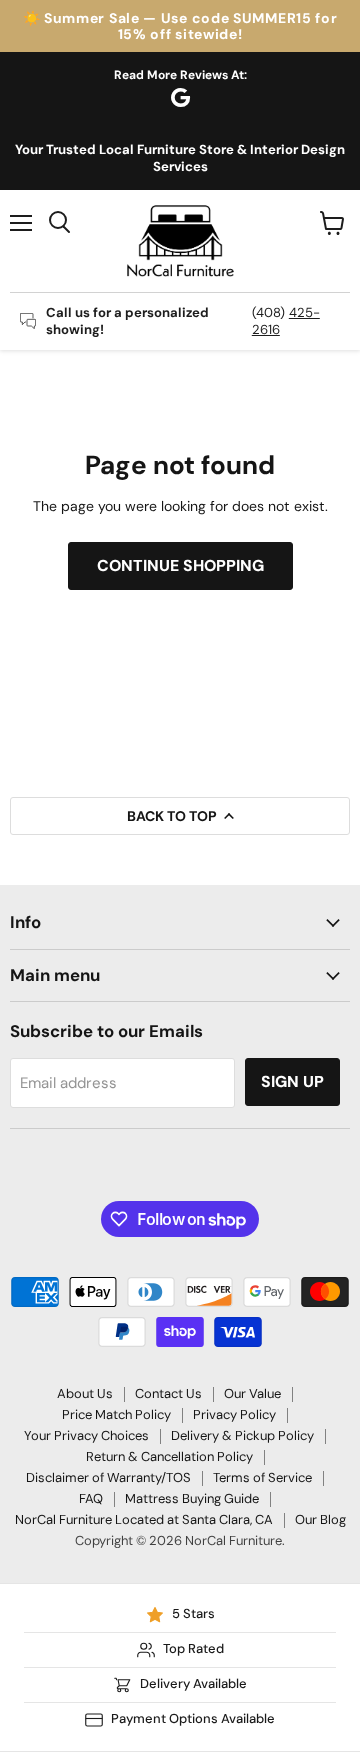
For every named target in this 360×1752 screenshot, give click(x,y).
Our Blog (320, 1519)
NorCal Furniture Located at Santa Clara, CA (144, 1519)
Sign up (292, 1081)
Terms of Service (262, 1477)
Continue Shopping (180, 565)
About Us (85, 1393)
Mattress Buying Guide (192, 1498)
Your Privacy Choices (86, 1435)
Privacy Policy (234, 1414)
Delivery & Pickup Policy (242, 1435)
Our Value (252, 1393)
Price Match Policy (116, 1414)
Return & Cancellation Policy (169, 1456)
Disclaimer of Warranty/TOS (108, 1477)
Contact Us (168, 1393)
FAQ (91, 1498)
